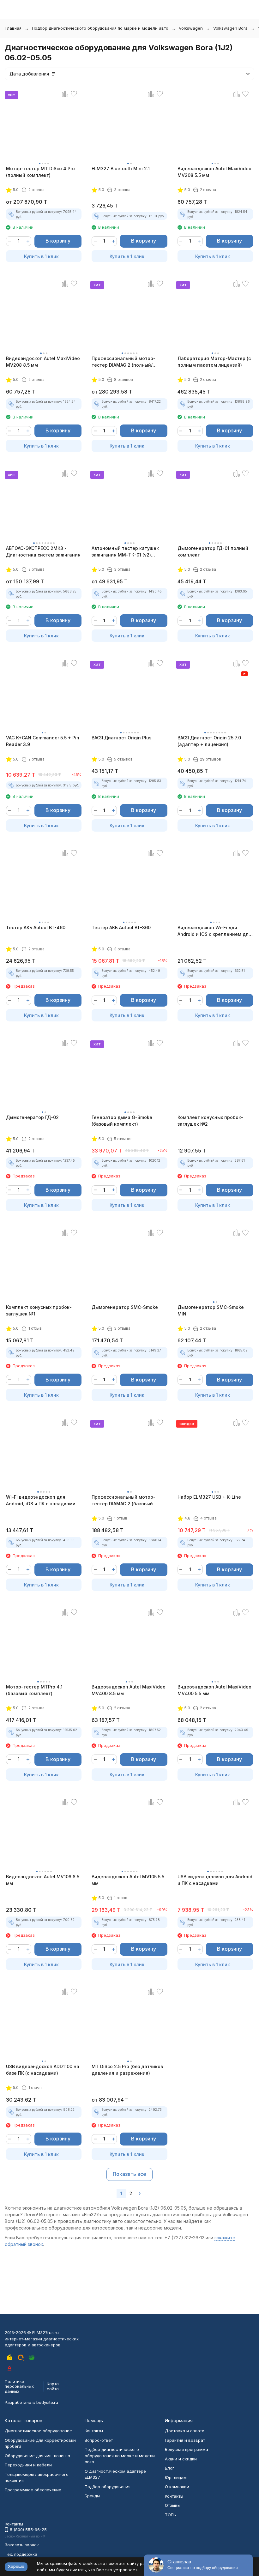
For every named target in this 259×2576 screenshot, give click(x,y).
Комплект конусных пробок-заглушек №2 (210, 1121)
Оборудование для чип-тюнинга (37, 2456)
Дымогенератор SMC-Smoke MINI (211, 1310)
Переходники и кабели (28, 2465)
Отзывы (173, 2505)
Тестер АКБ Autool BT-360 (121, 927)
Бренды (92, 2496)
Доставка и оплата (185, 2431)
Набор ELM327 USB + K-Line (209, 1497)
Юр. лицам (176, 2477)
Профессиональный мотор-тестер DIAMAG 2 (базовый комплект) (123, 1501)
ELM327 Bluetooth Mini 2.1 (121, 169)
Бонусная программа (187, 2449)
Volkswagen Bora (230, 28)
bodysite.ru (47, 2402)
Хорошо (16, 2566)
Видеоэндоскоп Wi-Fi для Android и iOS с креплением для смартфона (214, 931)
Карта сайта (53, 2386)
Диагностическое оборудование (38, 2431)
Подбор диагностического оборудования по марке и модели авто (100, 28)
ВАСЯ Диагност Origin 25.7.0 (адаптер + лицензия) (209, 741)
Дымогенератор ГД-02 (32, 1117)
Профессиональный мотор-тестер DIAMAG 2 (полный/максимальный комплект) (123, 362)
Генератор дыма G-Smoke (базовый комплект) (122, 1121)
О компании (177, 2487)
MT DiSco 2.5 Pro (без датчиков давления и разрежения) (127, 2070)
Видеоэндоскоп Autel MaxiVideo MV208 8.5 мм (43, 362)
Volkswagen (191, 28)
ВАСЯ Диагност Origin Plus (122, 738)
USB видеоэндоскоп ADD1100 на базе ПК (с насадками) (43, 2070)
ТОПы (171, 2515)
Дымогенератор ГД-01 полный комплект (213, 551)
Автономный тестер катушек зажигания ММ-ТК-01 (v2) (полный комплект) (125, 552)
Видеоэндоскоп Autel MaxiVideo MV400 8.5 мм (129, 1690)
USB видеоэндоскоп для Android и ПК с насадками (215, 1880)
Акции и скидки (181, 2459)
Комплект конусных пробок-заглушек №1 (39, 1310)
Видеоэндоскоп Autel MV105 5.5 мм (128, 1880)
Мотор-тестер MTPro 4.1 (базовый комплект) (34, 1690)
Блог (170, 2468)
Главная (13, 28)
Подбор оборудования (108, 2487)
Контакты (94, 2431)
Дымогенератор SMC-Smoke (125, 1307)
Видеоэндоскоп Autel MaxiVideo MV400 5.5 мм (214, 1690)
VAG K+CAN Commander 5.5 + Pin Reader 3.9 (43, 741)
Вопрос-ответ (99, 2440)
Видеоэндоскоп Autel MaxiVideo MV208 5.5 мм (214, 172)
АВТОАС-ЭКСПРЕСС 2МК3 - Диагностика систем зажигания (43, 551)
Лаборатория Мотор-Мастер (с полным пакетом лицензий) (214, 362)
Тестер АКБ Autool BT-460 (36, 927)
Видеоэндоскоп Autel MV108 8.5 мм (43, 1880)
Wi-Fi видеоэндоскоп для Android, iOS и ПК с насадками (41, 1500)
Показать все (129, 2174)
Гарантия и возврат (185, 2440)
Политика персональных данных (19, 2386)
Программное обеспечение (33, 2490)
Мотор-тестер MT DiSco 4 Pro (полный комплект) (40, 172)
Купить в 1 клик (41, 256)
